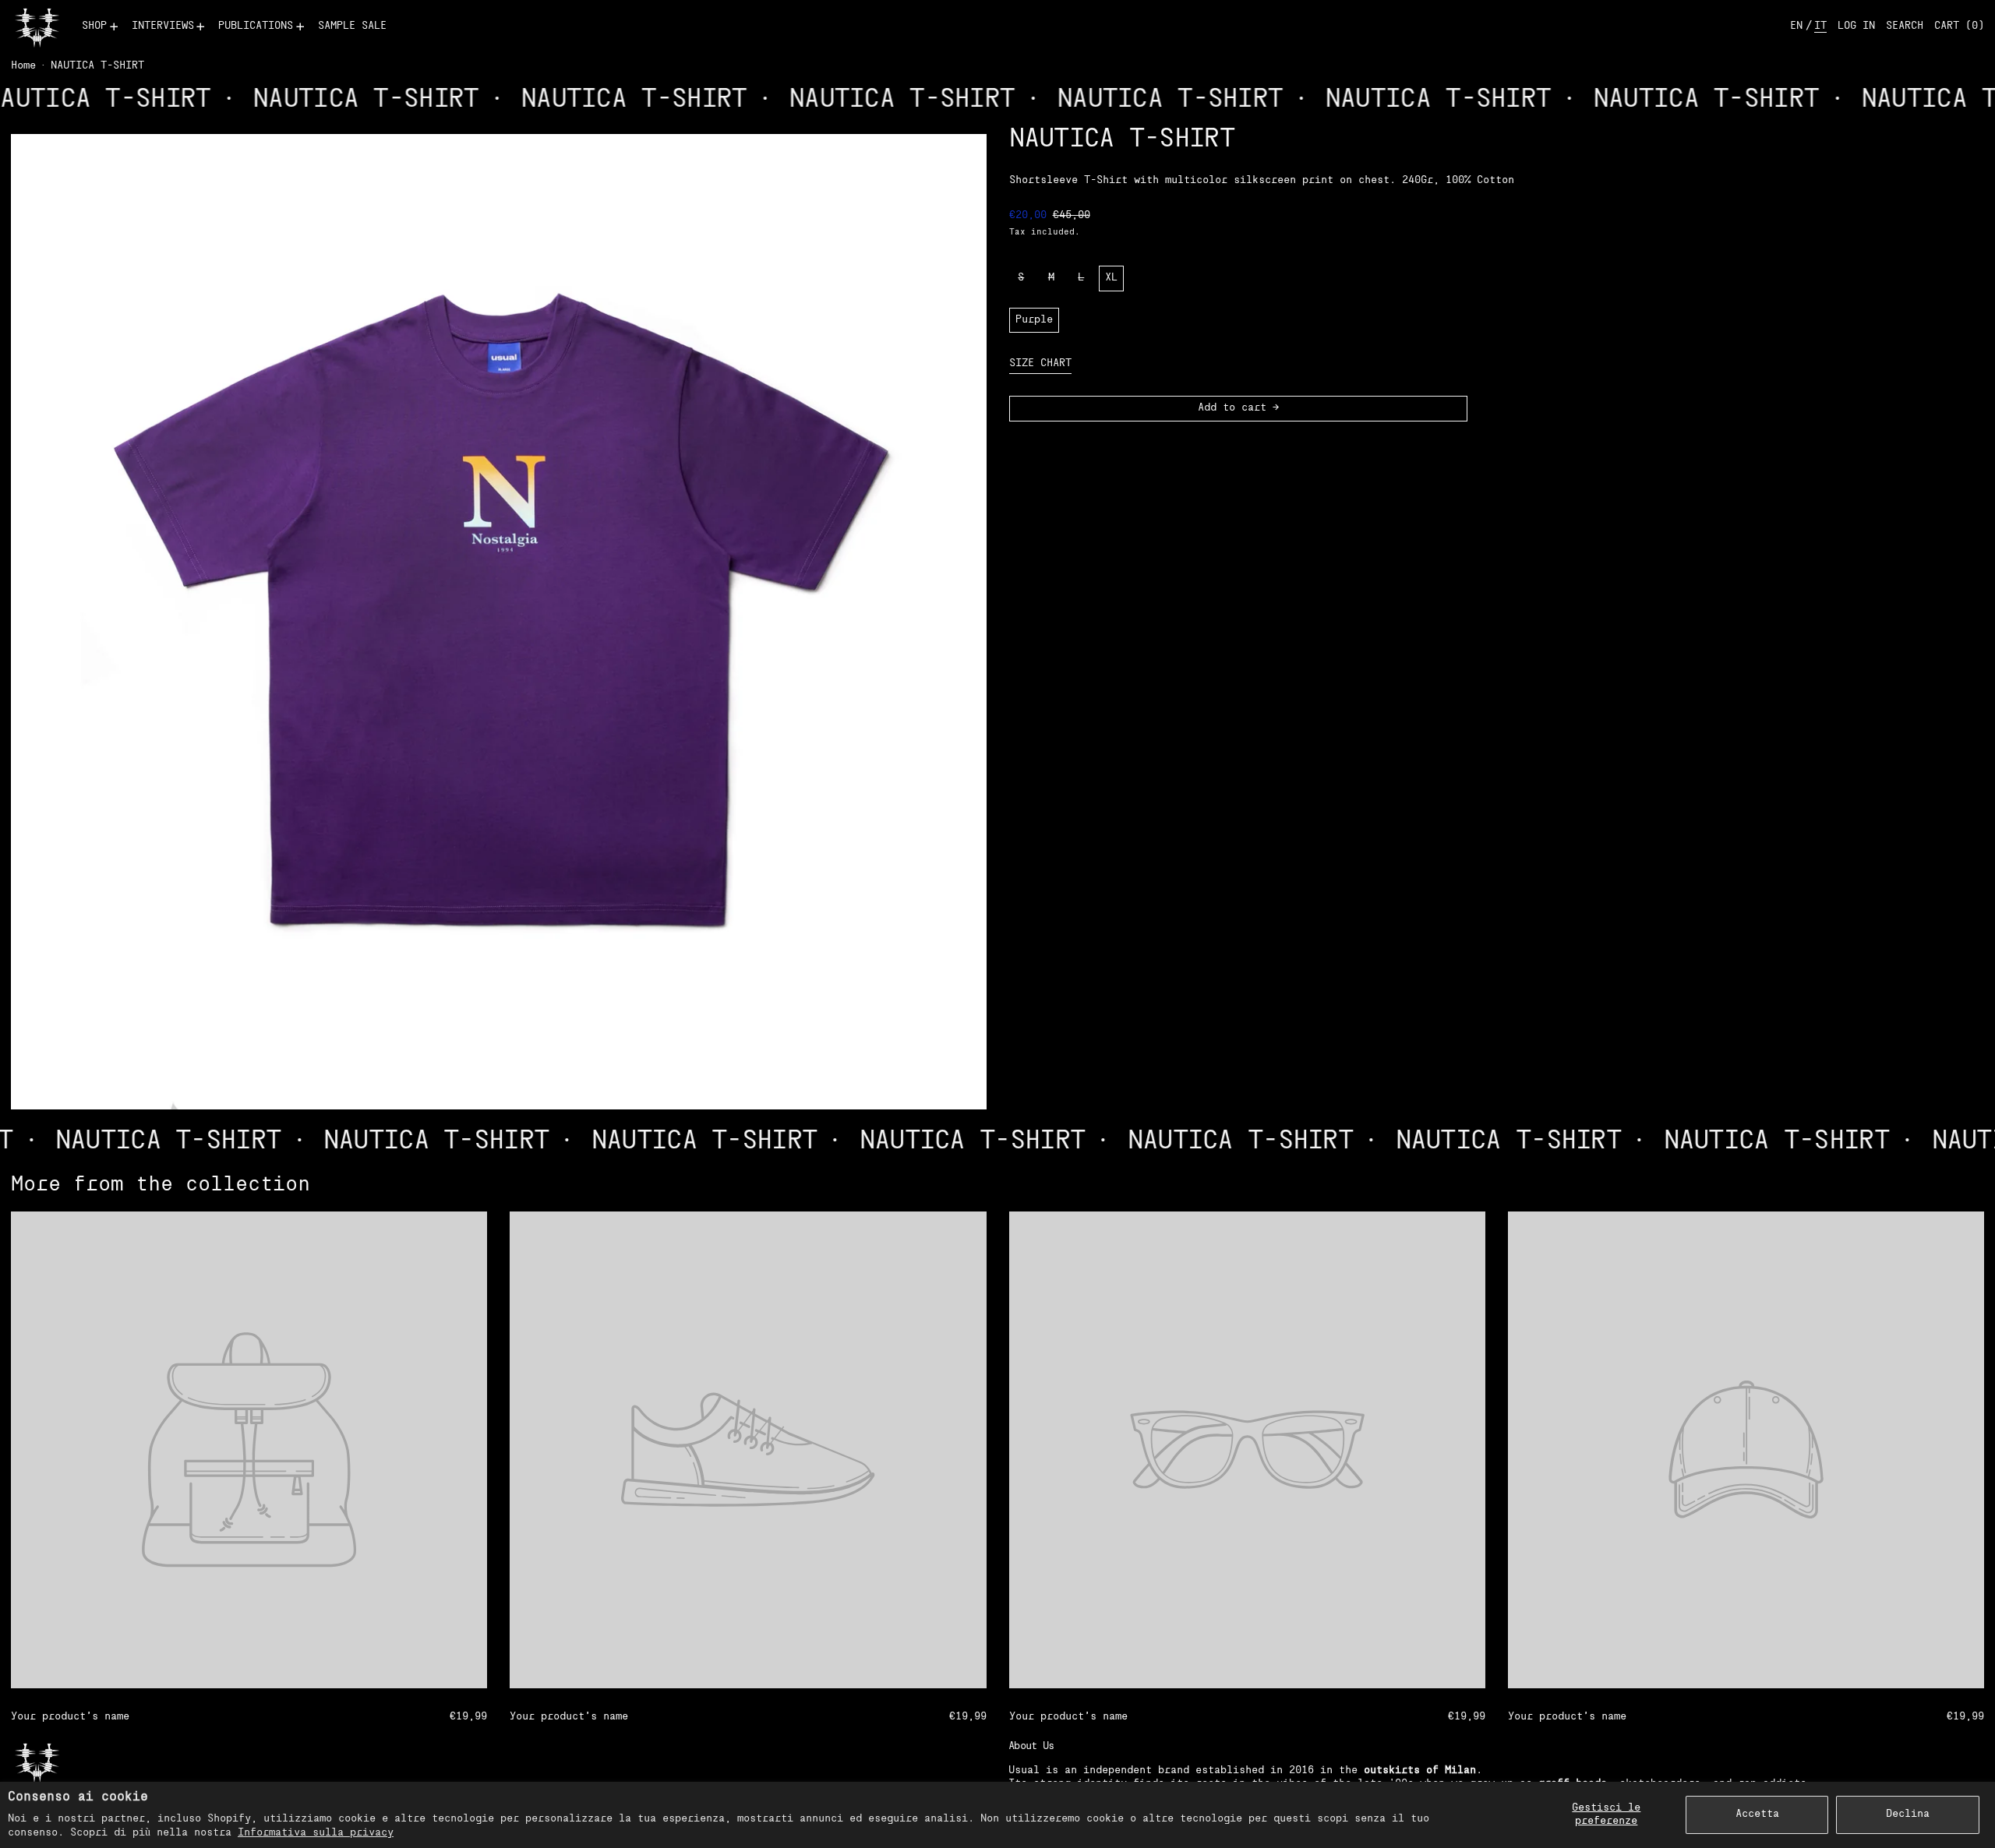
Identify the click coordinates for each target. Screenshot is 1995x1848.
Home (23, 66)
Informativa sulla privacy (316, 1833)
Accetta (1757, 1814)
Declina (1908, 1814)
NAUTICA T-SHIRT (97, 66)
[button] (1905, 27)
